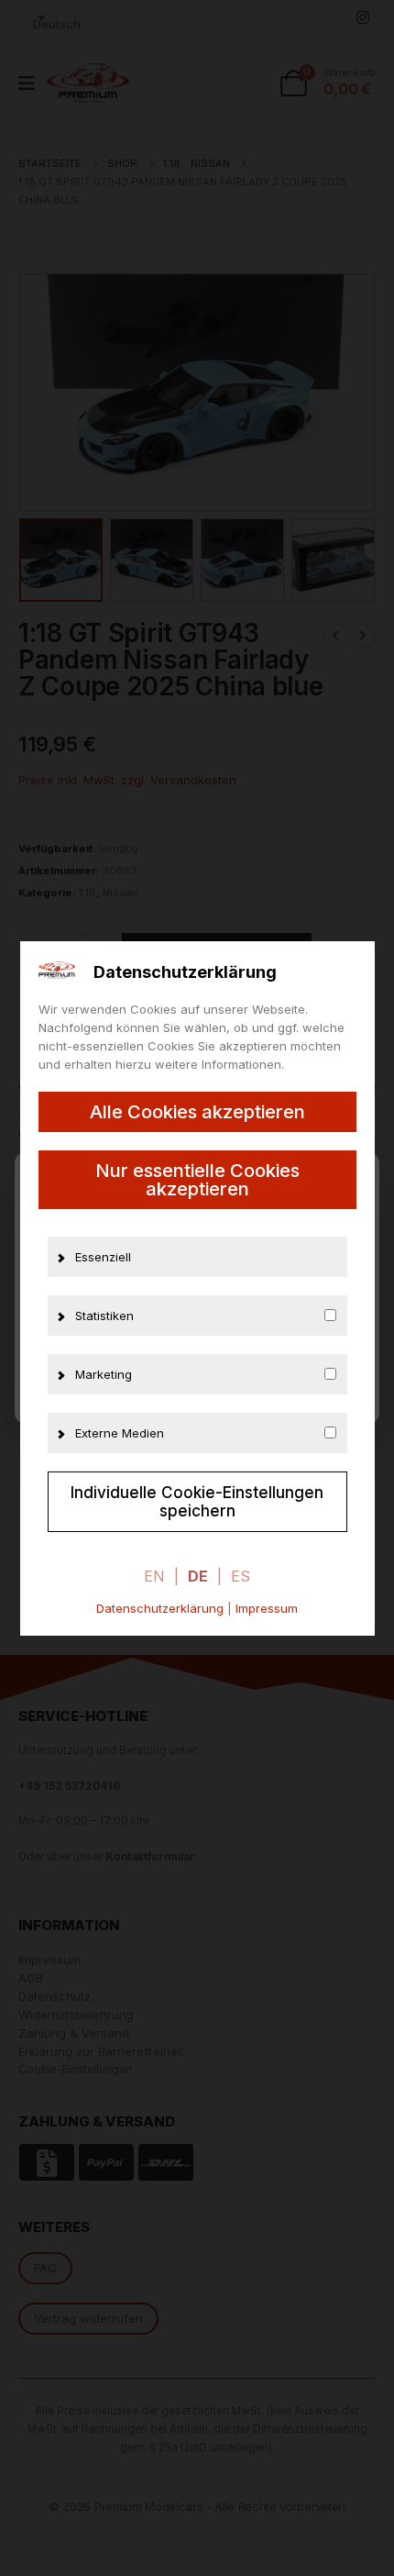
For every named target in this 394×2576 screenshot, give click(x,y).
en (154, 1576)
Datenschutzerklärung (160, 1608)
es (241, 1576)
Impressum (267, 1608)
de (198, 1576)
